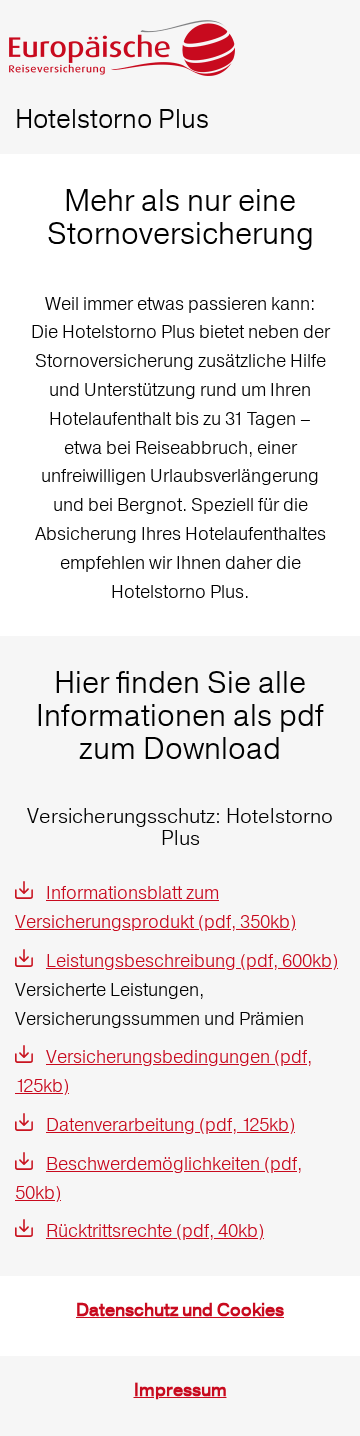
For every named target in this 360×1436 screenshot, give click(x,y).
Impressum (180, 1390)
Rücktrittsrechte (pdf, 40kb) (155, 1230)
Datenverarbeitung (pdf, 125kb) (170, 1124)
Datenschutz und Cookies (180, 1310)
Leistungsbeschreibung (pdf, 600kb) (192, 960)
